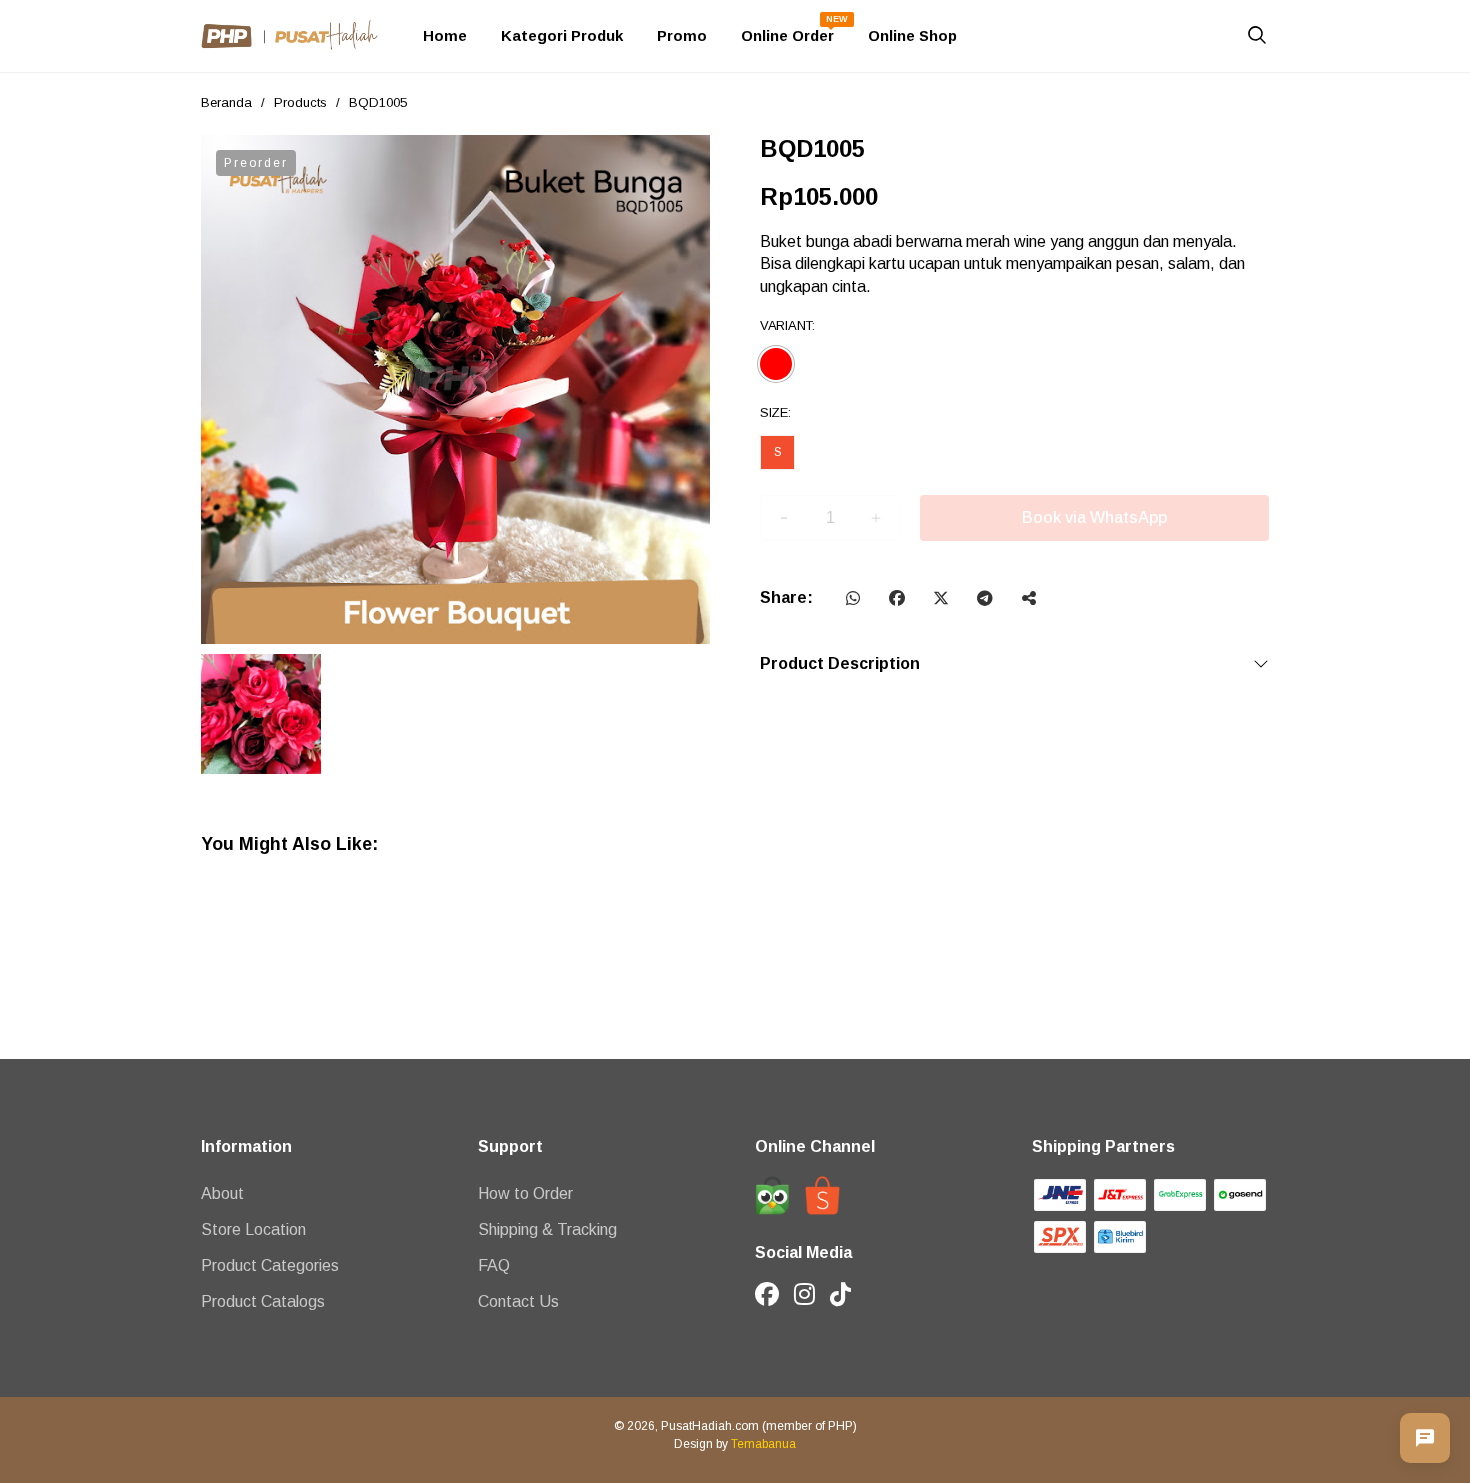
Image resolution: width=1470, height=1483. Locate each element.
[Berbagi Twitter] (941, 598)
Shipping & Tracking (547, 1229)
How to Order (525, 1193)
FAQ (494, 1265)
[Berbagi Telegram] (985, 598)
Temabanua (763, 1444)
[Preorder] (1014, 518)
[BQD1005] (455, 389)
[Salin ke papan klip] (1029, 598)
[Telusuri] (1257, 38)
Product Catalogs (263, 1301)
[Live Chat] (1425, 1438)
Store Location (253, 1229)
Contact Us (518, 1301)
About (222, 1193)
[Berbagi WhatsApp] (853, 598)
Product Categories (270, 1265)
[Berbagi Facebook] (897, 598)
